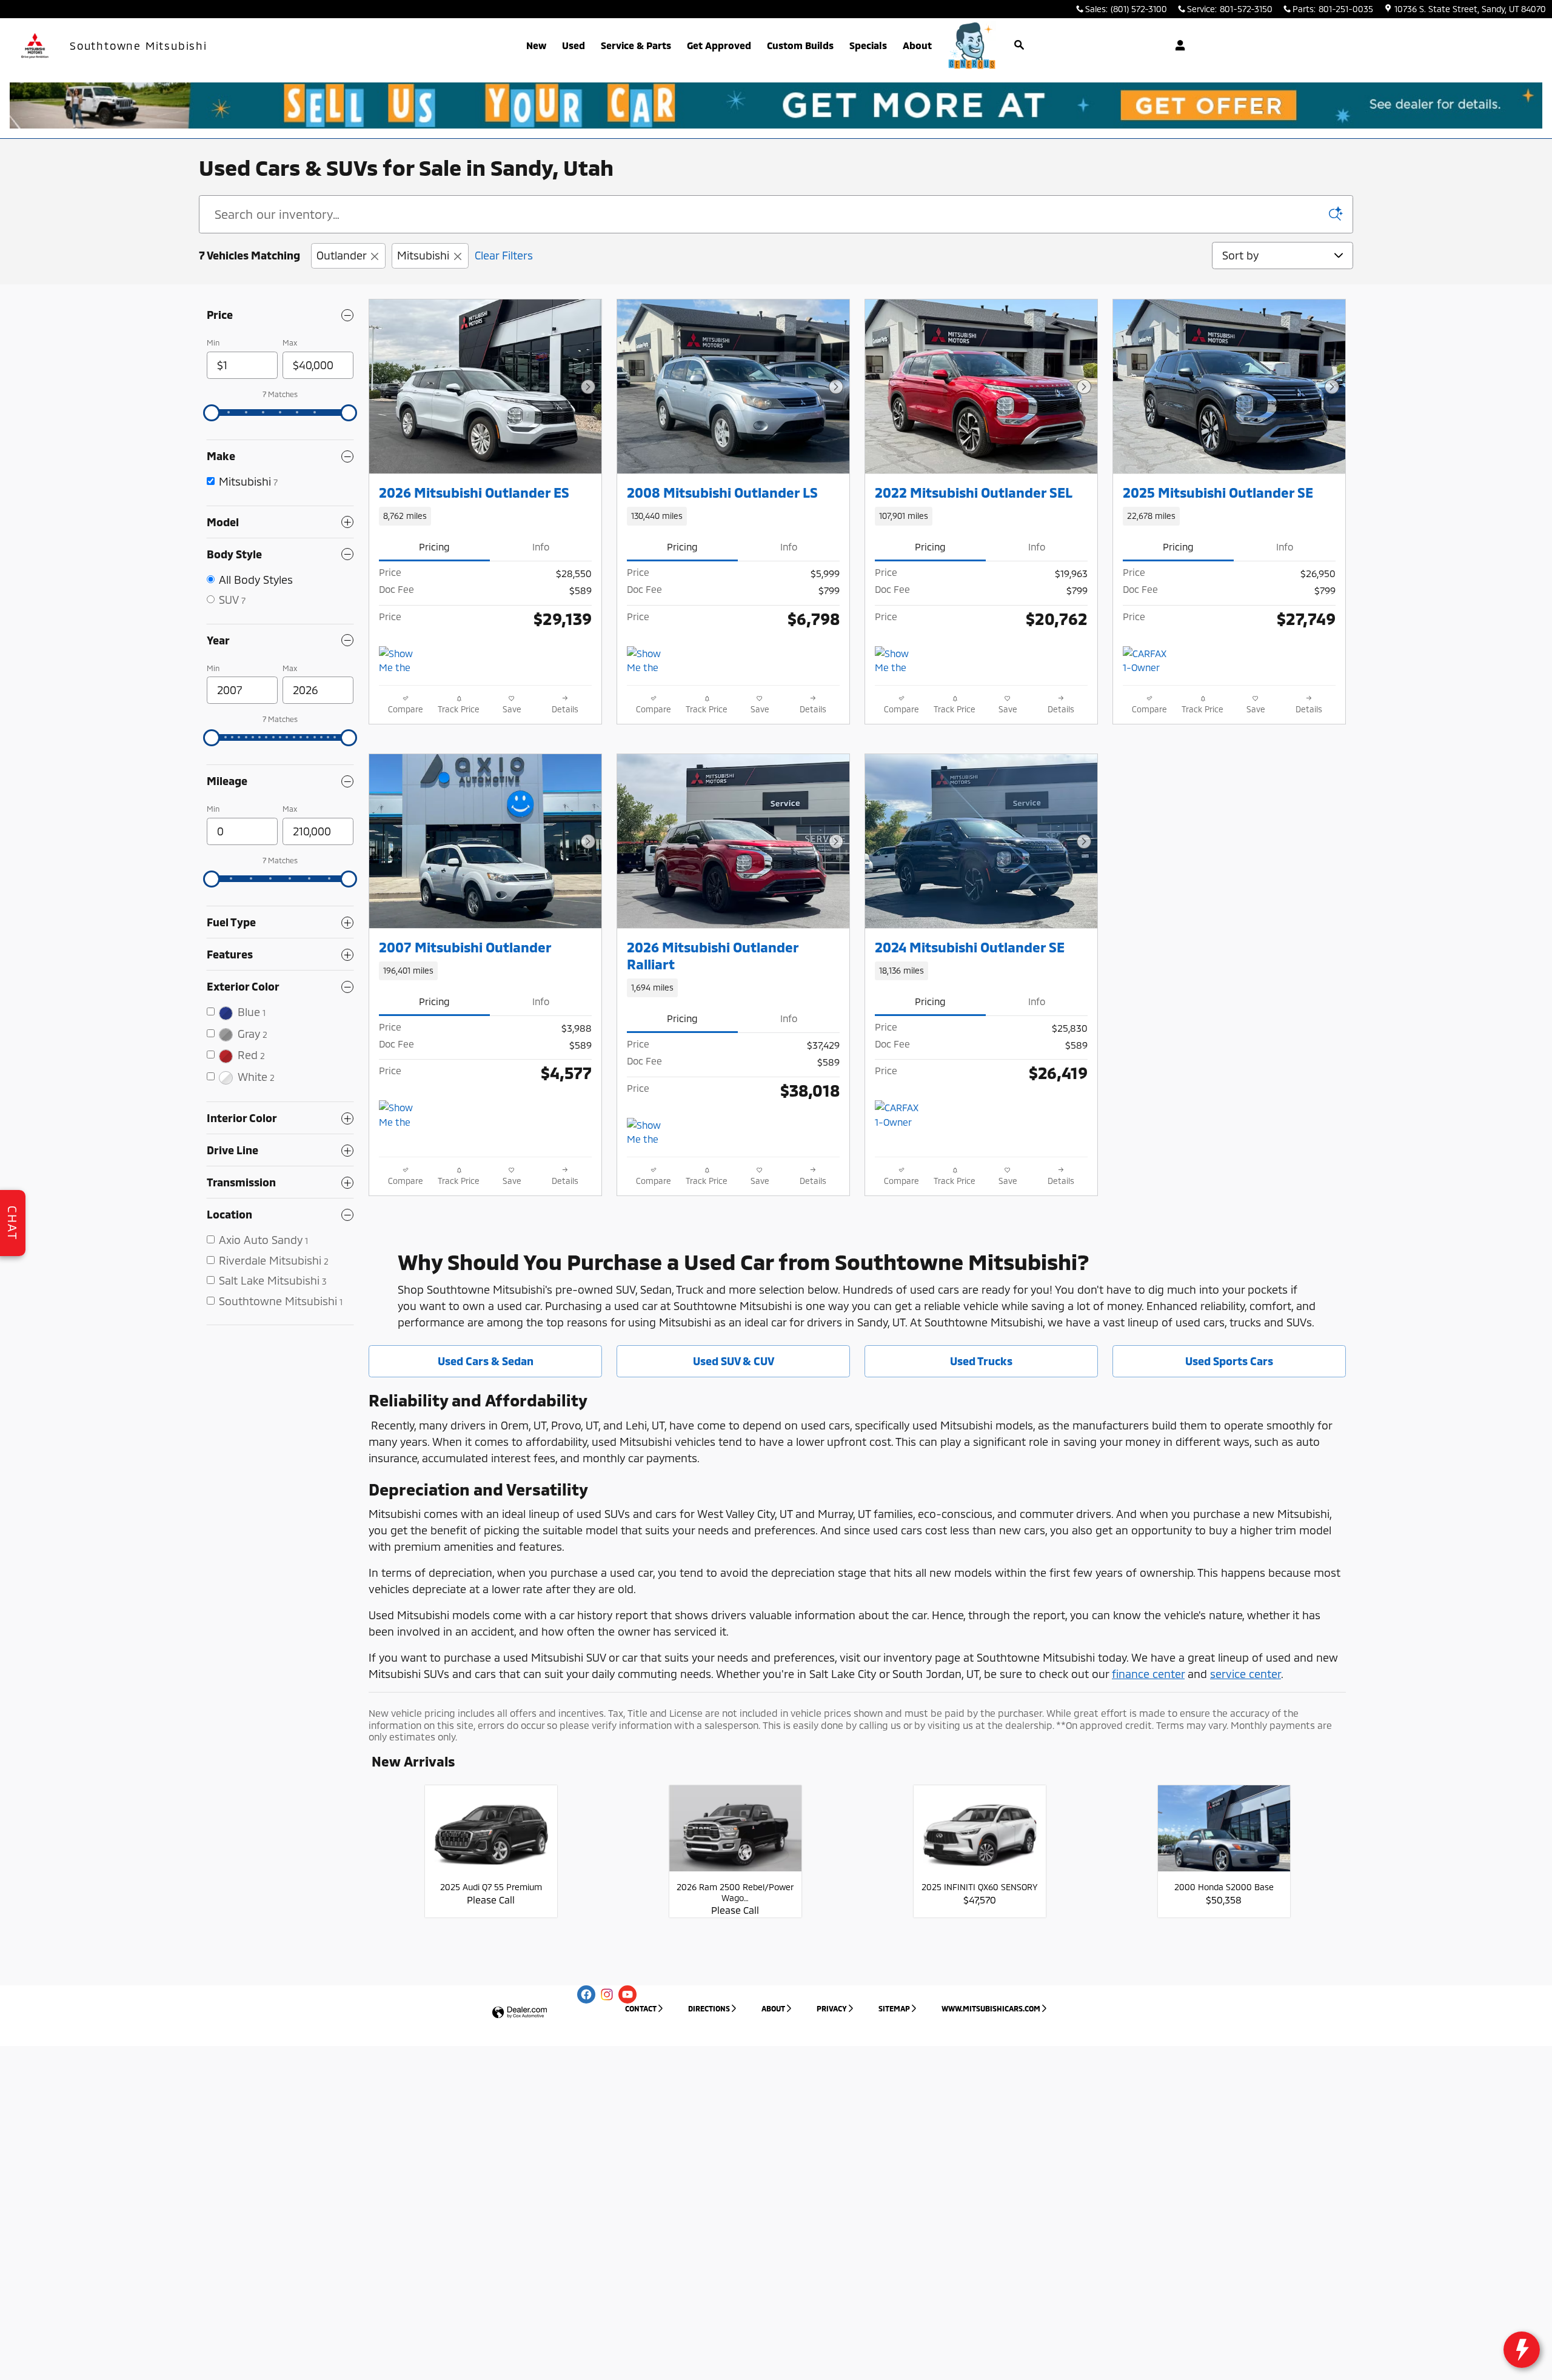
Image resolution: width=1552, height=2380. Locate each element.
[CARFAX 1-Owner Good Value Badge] (1146, 661)
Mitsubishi (423, 255)
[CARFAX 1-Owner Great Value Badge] (898, 1115)
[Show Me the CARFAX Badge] (650, 661)
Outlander (341, 255)
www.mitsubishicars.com (991, 2008)
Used (574, 45)
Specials (868, 45)
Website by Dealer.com (520, 2013)
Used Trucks (981, 1361)
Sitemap (894, 2008)
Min (213, 343)
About (917, 45)
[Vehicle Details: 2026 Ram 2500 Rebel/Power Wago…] (735, 1835)
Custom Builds (800, 45)
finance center (1148, 1674)
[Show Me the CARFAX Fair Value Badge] (402, 661)
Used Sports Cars (1229, 1361)
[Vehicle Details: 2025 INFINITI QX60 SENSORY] (980, 1835)
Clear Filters (504, 255)
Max (290, 343)
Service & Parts (636, 45)
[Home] (35, 46)
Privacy (832, 2008)
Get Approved (719, 45)
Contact (641, 2008)
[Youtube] (627, 1994)
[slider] (212, 413)
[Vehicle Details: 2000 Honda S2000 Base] (1224, 1835)
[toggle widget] (1522, 2350)
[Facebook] (586, 1994)
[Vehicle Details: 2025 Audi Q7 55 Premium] (491, 1835)
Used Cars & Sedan (486, 1361)
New (536, 45)
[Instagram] (607, 1994)
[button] (485, 516)
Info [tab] (541, 547)
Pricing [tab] (434, 547)
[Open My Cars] (1177, 45)
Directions (709, 2008)
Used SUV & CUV (734, 1361)
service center (1246, 1674)
